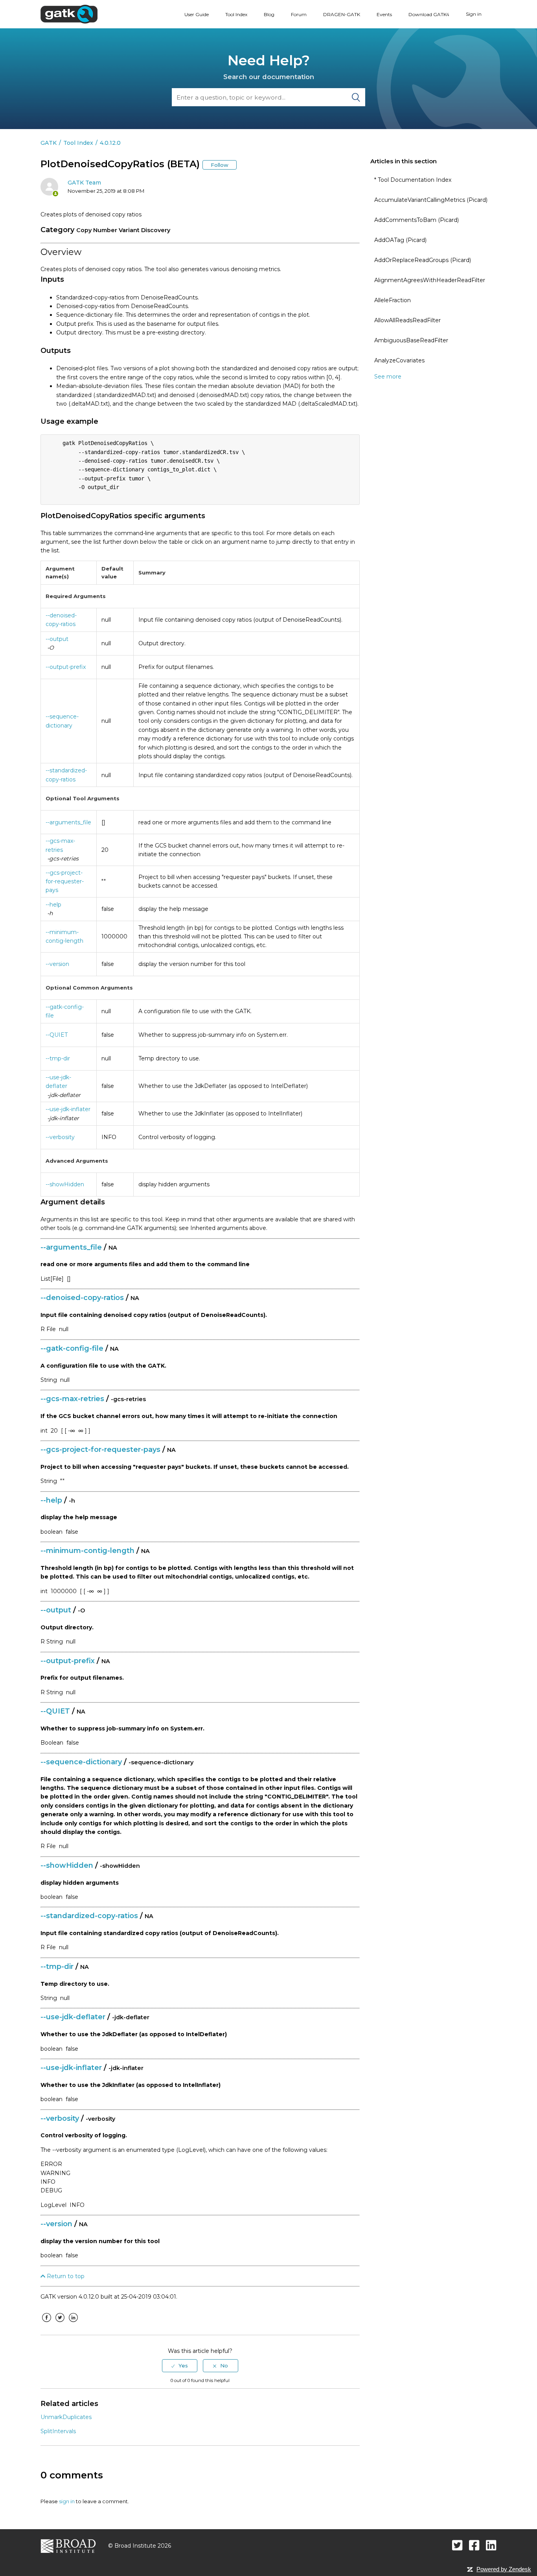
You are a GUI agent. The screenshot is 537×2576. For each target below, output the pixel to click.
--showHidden (65, 1184)
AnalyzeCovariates (399, 360)
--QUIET (57, 1035)
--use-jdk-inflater (68, 1109)
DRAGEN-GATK (342, 14)
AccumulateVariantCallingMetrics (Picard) (431, 200)
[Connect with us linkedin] (491, 2545)
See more (388, 377)
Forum (299, 14)
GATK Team (84, 183)
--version (57, 964)
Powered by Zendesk (504, 2569)
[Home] (69, 14)
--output (57, 639)
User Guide (197, 14)
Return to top (65, 2276)
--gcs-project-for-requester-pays (65, 882)
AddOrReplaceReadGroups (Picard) (423, 260)
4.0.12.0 (110, 143)
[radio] (180, 2365)
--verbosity (60, 1137)
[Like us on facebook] (474, 2545)
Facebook (46, 2323)
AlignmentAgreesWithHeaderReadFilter (430, 280)
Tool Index (236, 14)
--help (53, 905)
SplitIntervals (58, 2431)
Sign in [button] (474, 14)
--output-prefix (66, 667)
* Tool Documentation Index (413, 180)
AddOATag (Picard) (400, 240)
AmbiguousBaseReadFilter (411, 340)
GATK (49, 143)
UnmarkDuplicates (66, 2417)
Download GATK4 (429, 14)
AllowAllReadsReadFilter (407, 320)
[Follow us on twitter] (457, 2545)
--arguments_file (68, 822)
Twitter (60, 2323)
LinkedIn (73, 2323)
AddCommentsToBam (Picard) (417, 220)
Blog (269, 14)
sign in (67, 2501)
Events (384, 14)
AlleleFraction (393, 300)
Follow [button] (220, 165)
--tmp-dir (58, 1058)
